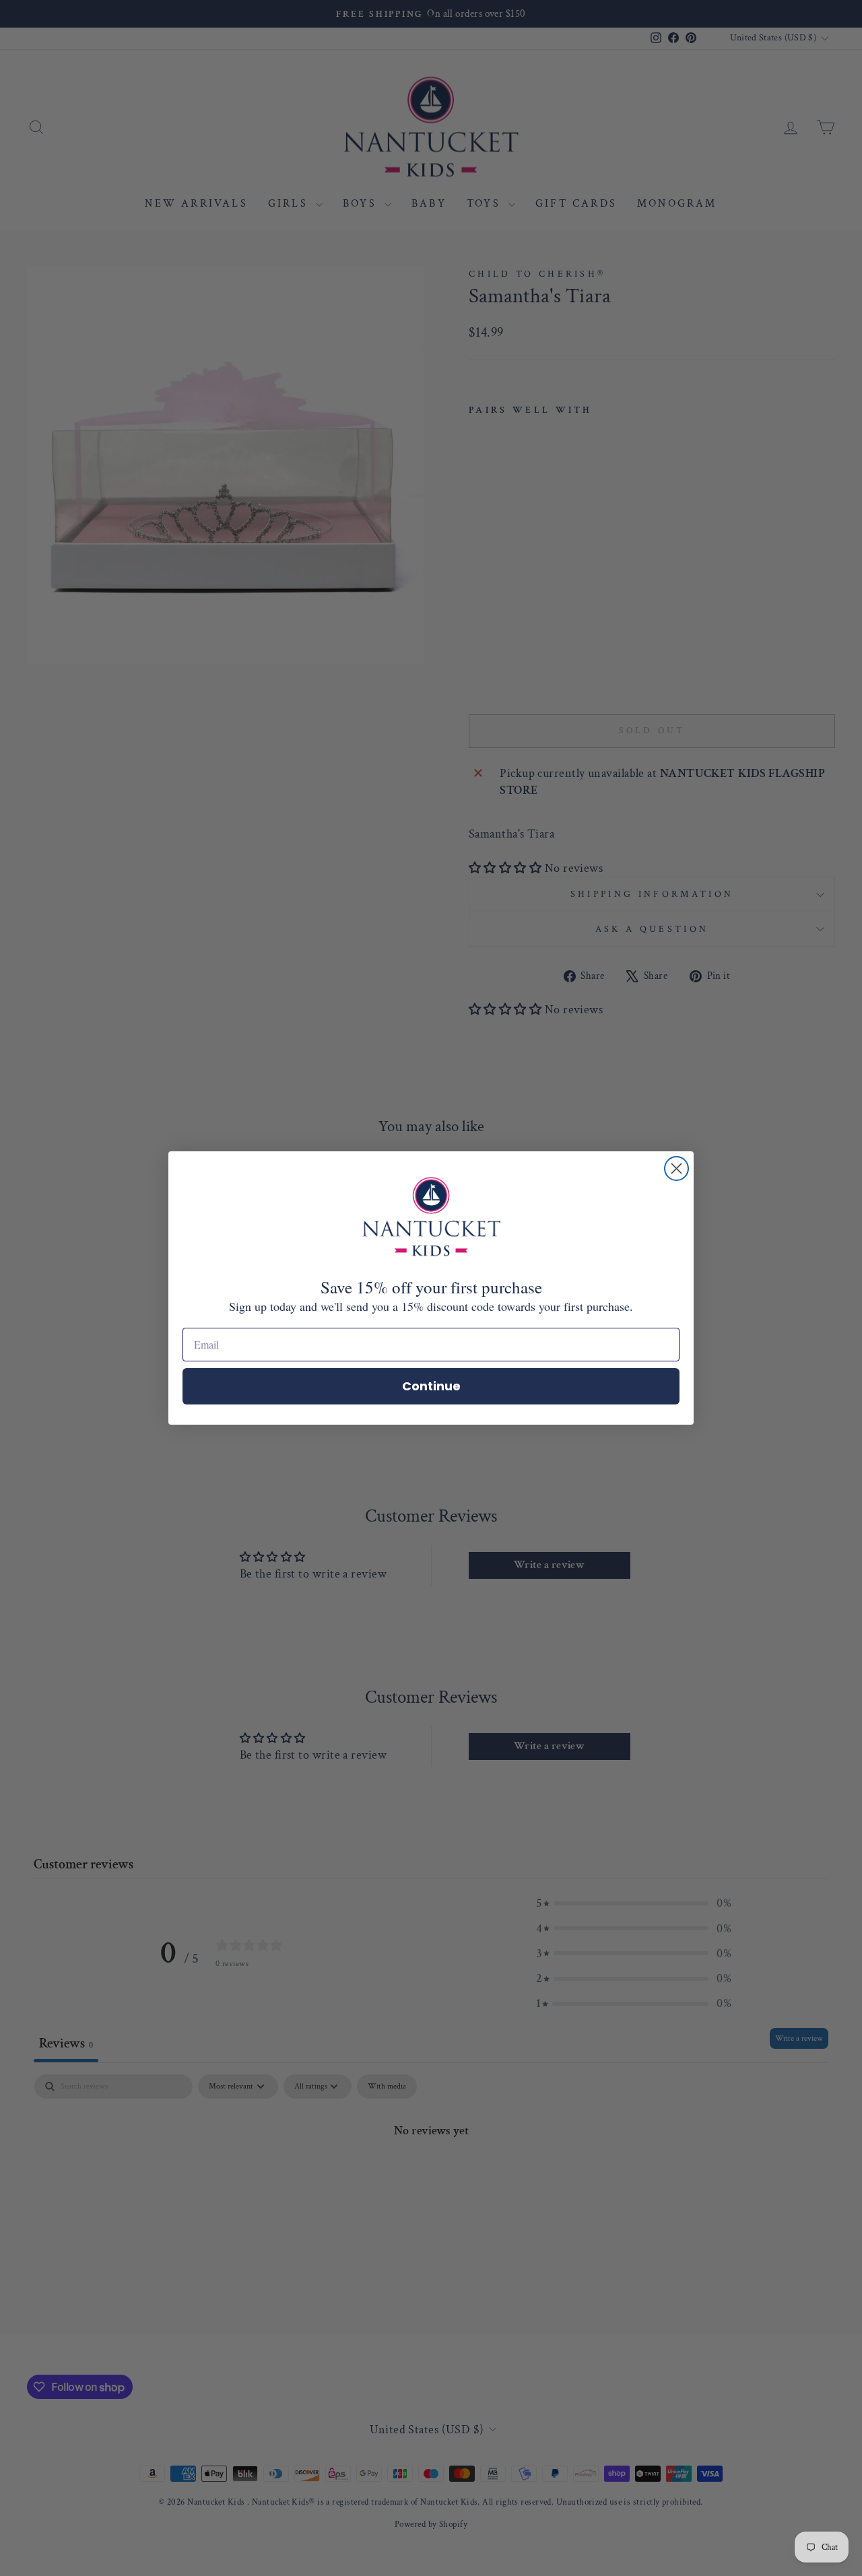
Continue (431, 1386)
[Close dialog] (676, 1168)
